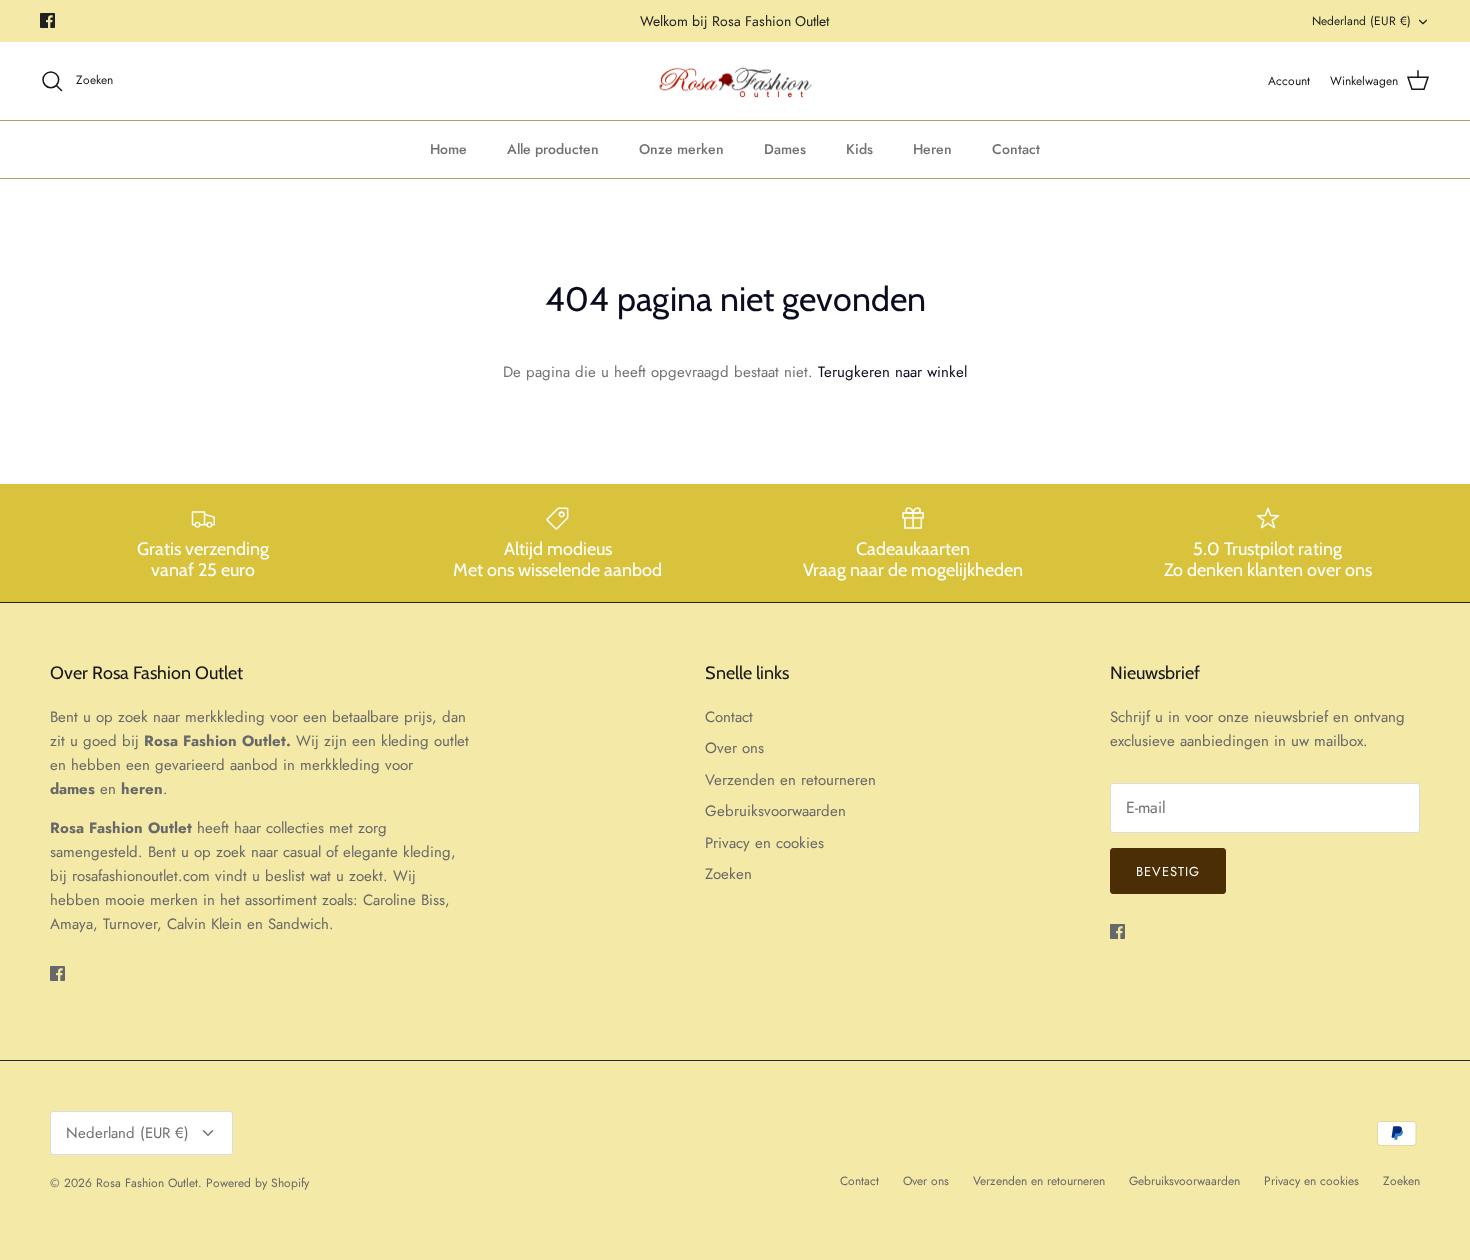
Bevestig (1168, 871)
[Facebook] (47, 20)
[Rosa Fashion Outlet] (735, 81)
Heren (932, 149)
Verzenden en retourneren (790, 780)
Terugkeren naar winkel (892, 372)
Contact (1016, 149)
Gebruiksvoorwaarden (775, 811)
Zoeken (728, 874)
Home (448, 149)
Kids (859, 149)
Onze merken (681, 149)
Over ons (734, 748)
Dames (785, 149)
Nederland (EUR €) (1361, 21)
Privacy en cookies (764, 843)
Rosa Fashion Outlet (147, 1183)
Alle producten (553, 149)
